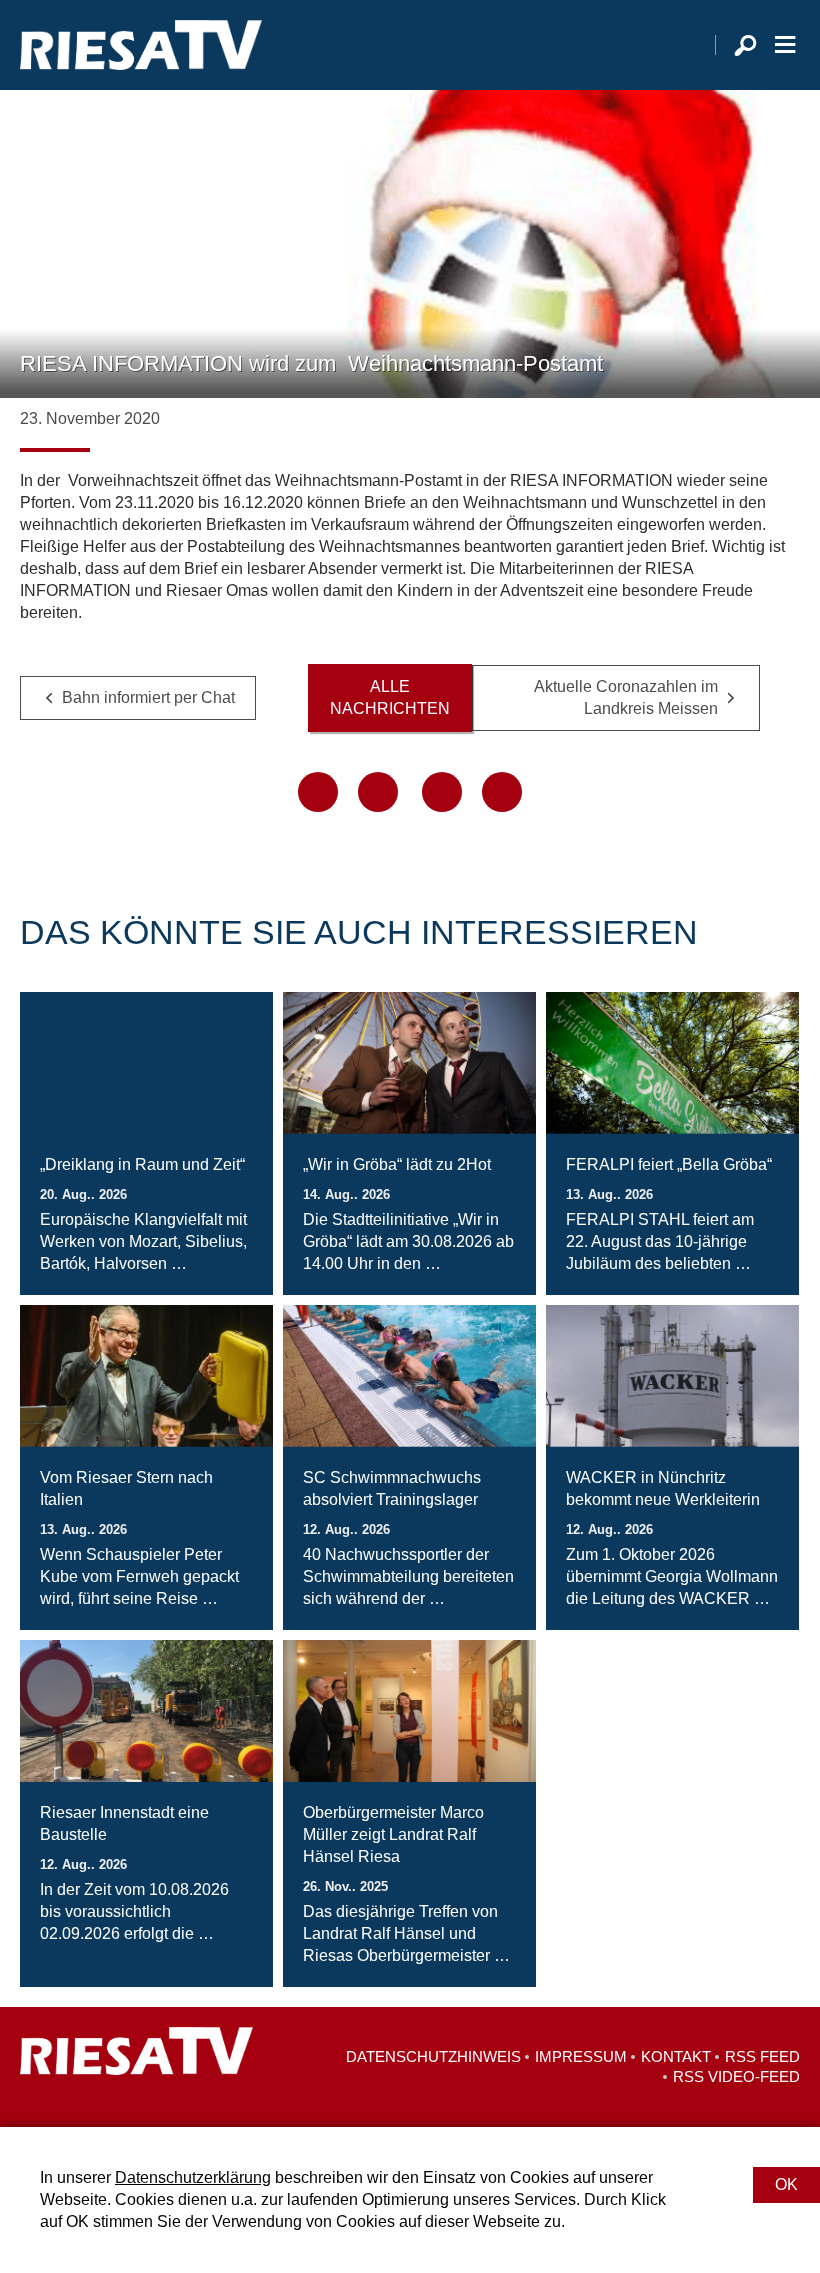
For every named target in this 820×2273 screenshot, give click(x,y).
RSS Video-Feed (736, 2076)
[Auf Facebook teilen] (318, 792)
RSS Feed (762, 2056)
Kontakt (676, 2056)
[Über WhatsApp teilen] (442, 792)
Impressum (581, 2056)
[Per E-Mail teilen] (502, 792)
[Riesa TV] (141, 45)
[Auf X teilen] (378, 792)
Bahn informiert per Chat (148, 697)
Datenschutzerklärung (193, 2177)
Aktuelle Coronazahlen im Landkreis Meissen (626, 697)
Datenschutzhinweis (433, 2056)
